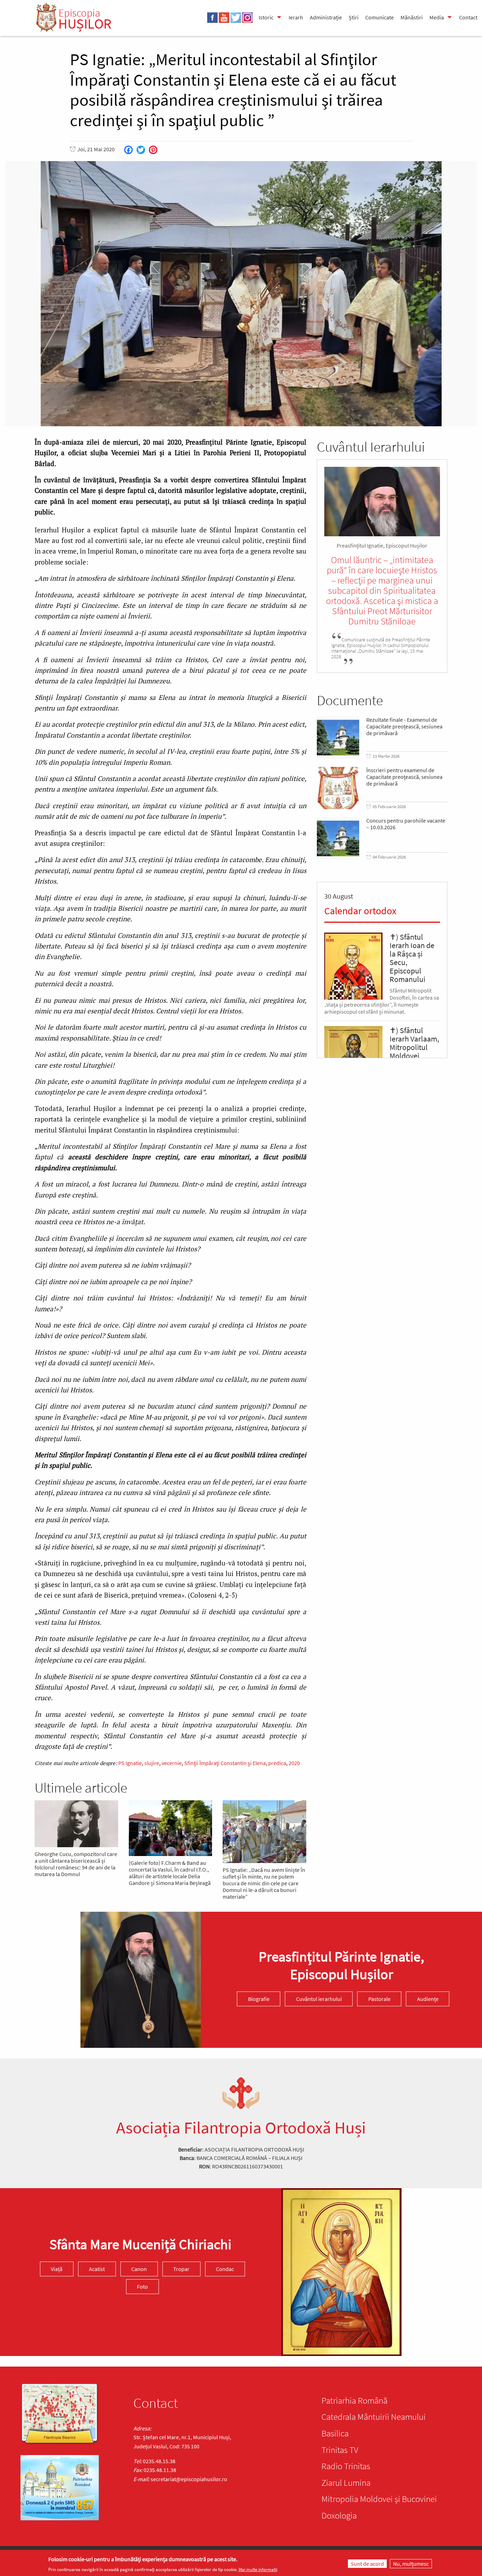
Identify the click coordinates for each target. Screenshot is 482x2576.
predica (277, 1763)
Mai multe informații (258, 2569)
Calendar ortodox (360, 911)
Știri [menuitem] (354, 17)
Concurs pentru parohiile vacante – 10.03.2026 (406, 824)
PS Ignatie (130, 1763)
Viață (57, 2269)
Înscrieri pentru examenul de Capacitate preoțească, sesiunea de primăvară (404, 777)
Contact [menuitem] (468, 17)
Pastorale (379, 1999)
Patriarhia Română (354, 2400)
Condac (225, 2269)
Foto (142, 2287)
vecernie (172, 1763)
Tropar (181, 2269)
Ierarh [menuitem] (296, 17)
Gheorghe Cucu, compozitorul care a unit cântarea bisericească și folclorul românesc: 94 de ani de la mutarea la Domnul (76, 1864)
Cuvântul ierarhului (319, 1999)
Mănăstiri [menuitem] (412, 17)
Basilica (335, 2433)
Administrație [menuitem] (326, 17)
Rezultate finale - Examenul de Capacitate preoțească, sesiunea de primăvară (404, 727)
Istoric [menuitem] (266, 17)
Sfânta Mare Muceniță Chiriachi (140, 2245)
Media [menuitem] (437, 17)
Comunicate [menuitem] (379, 17)
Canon (139, 2269)
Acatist (97, 2269)
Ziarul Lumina (346, 2483)
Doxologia (339, 2515)
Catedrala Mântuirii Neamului (373, 2417)
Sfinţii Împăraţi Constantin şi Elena (225, 1763)
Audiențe (428, 1999)
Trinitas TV (340, 2450)
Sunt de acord (367, 2564)
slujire (152, 1763)
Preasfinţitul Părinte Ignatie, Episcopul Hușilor (341, 1966)
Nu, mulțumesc (411, 2564)
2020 (294, 1763)
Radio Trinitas (346, 2466)
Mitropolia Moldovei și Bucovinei (379, 2499)
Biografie (259, 1999)
